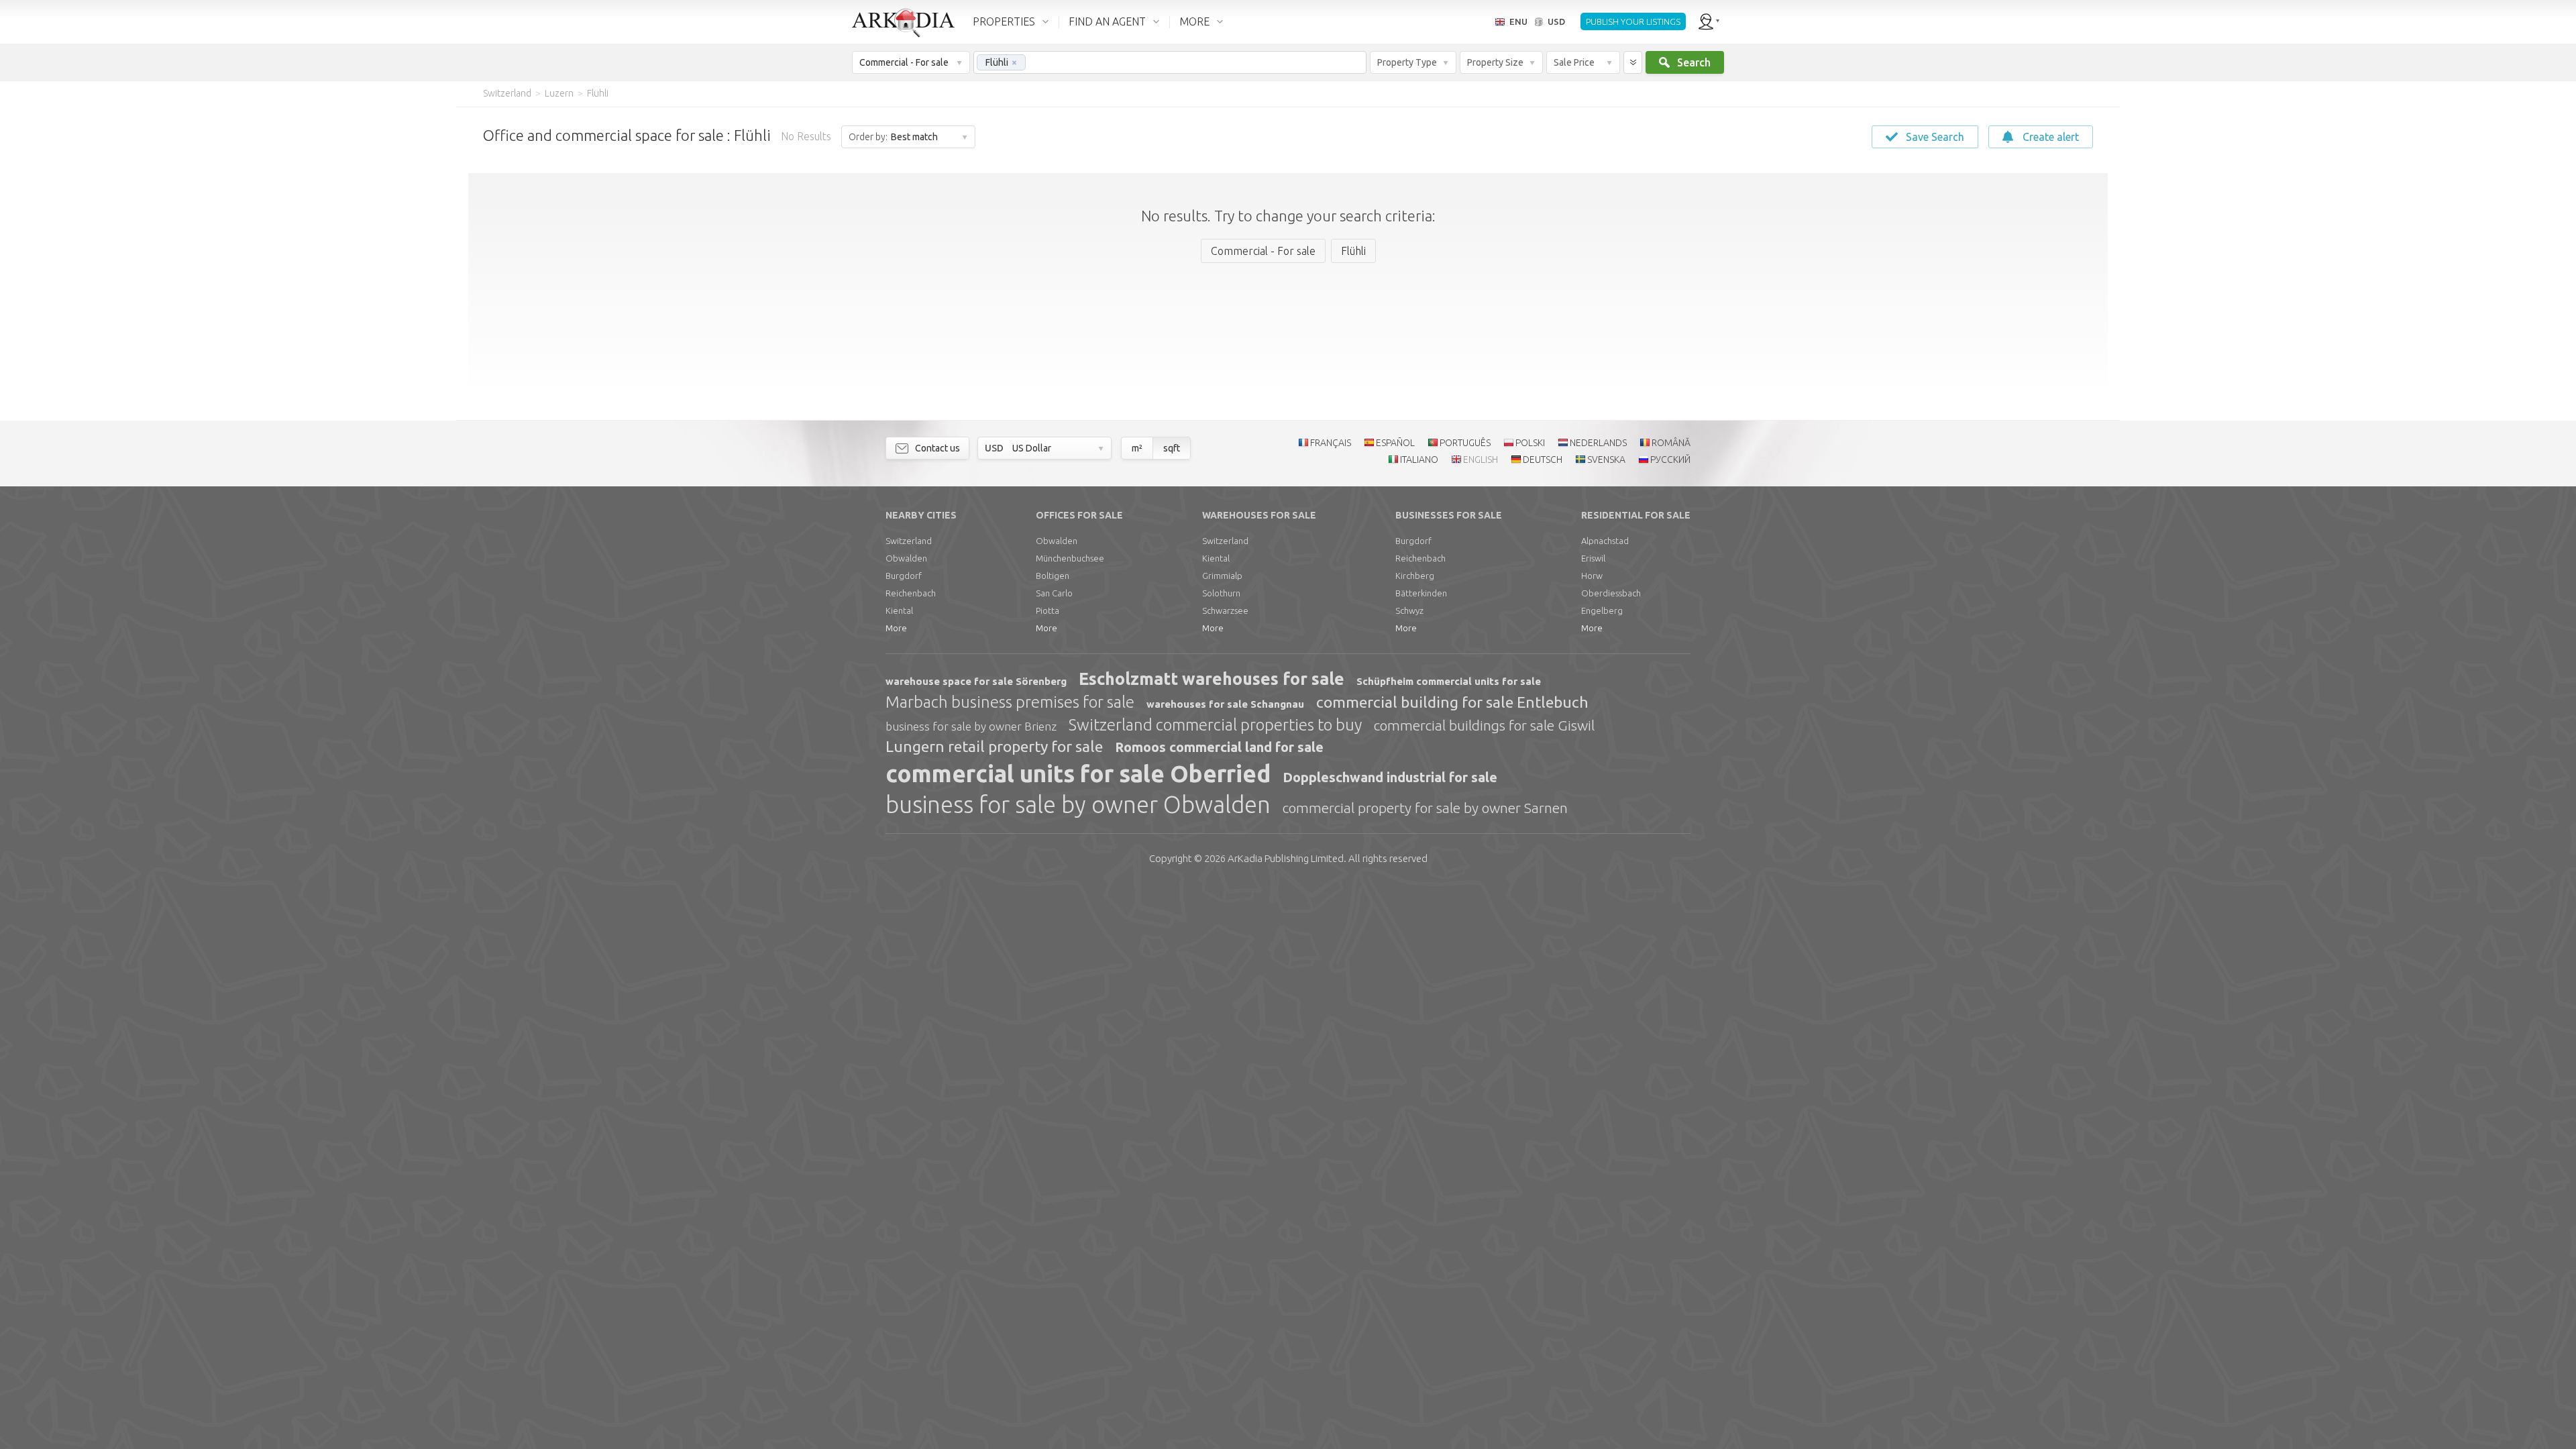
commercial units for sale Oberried (1078, 773)
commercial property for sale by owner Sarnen (1425, 808)
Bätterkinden (1421, 593)
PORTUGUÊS (1465, 443)
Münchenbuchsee (1070, 558)
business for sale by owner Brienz (971, 726)
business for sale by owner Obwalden (1078, 804)
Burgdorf (904, 576)
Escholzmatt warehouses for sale (1212, 679)
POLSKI (1530, 443)
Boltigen (1053, 576)
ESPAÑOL (1395, 443)
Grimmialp (1222, 576)
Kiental (899, 610)
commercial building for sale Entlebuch (1452, 702)
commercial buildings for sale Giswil (1484, 725)
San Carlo (1054, 593)
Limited (1286, 858)
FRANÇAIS (1331, 443)
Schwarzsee (1225, 610)
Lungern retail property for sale (994, 746)
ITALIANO (1419, 460)
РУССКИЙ (1670, 460)
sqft (1172, 448)
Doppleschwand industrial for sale (1390, 777)
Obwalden (906, 558)
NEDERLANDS (1598, 443)
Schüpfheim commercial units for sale (1449, 681)
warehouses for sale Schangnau (1225, 704)
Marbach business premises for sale (1010, 702)
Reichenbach (911, 593)
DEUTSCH (1543, 460)
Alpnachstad (1605, 541)
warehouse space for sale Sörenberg (976, 681)
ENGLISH (1481, 460)
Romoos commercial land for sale (1219, 747)
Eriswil (1593, 558)
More (896, 628)
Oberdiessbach (1611, 593)
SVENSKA (1606, 460)
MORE (1194, 21)
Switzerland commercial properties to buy (1215, 725)
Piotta (1048, 610)
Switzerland (909, 541)
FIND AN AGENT (1107, 21)
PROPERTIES (1004, 21)
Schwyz (1409, 610)
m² (1137, 448)
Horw (1592, 576)
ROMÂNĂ (1671, 443)
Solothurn (1221, 593)
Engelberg (1602, 610)
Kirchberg (1415, 576)
